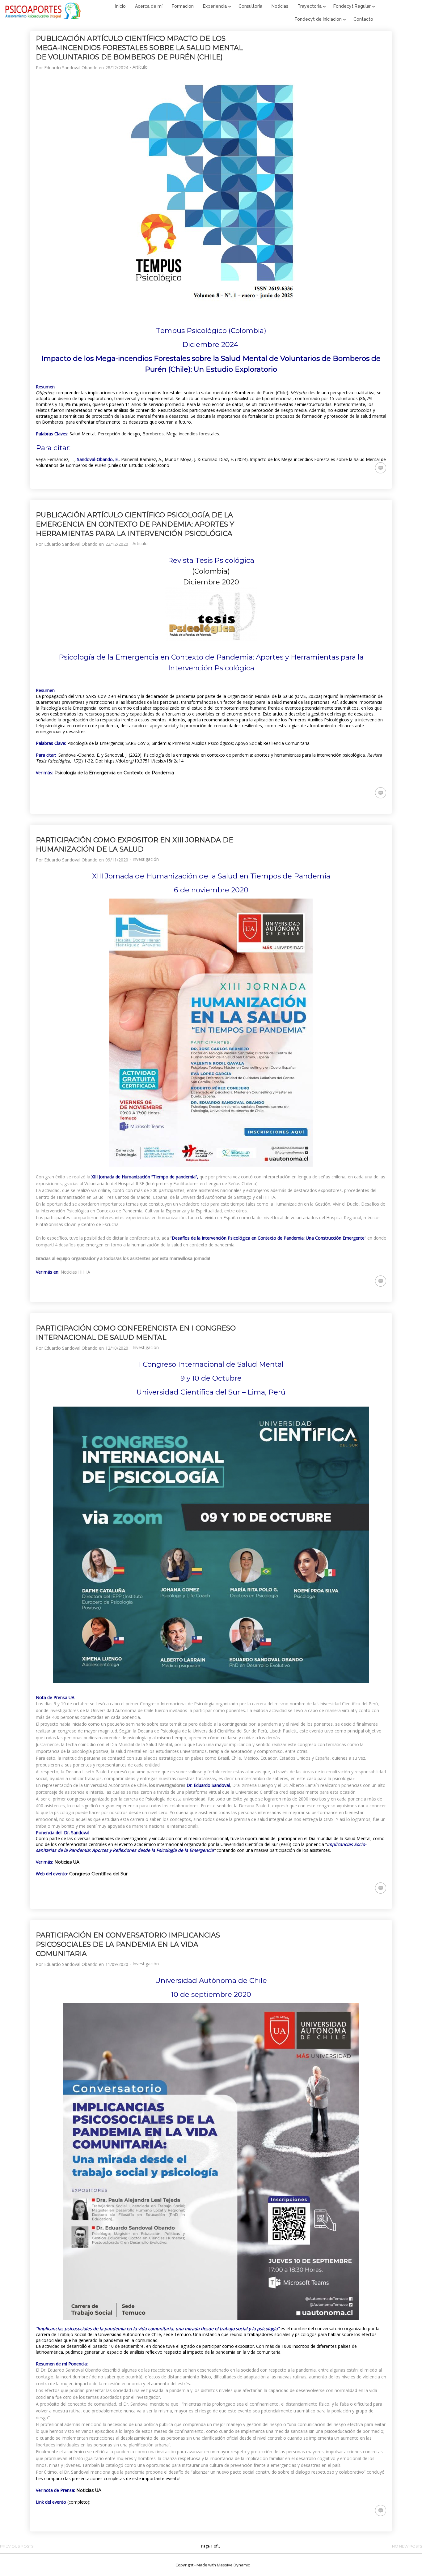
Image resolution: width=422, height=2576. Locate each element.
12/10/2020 (117, 1348)
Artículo (140, 67)
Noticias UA (67, 1862)
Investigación (146, 859)
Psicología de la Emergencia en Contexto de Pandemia (114, 773)
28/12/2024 (117, 68)
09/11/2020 (117, 860)
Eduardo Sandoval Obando (71, 68)
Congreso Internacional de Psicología (177, 1704)
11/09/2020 (117, 1964)
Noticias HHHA (75, 1272)
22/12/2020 (117, 544)
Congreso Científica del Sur (98, 1874)
